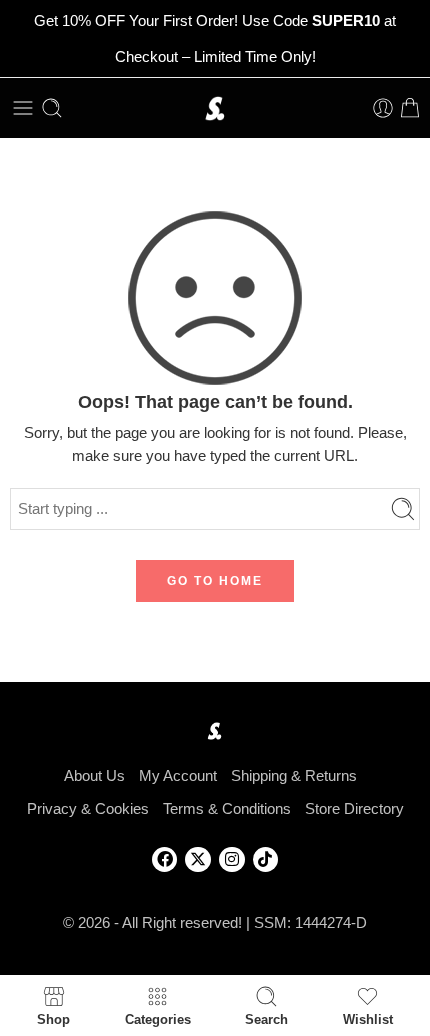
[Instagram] (232, 860)
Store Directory (354, 809)
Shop (53, 1019)
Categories (158, 1019)
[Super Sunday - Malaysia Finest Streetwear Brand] (215, 108)
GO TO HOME (215, 581)
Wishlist (368, 1019)
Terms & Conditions (227, 809)
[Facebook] (165, 860)
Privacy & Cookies (88, 809)
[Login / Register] (383, 108)
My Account (178, 776)
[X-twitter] (198, 860)
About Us (94, 776)
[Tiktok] (266, 860)
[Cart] (410, 108)
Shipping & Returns (294, 776)
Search (266, 1019)
